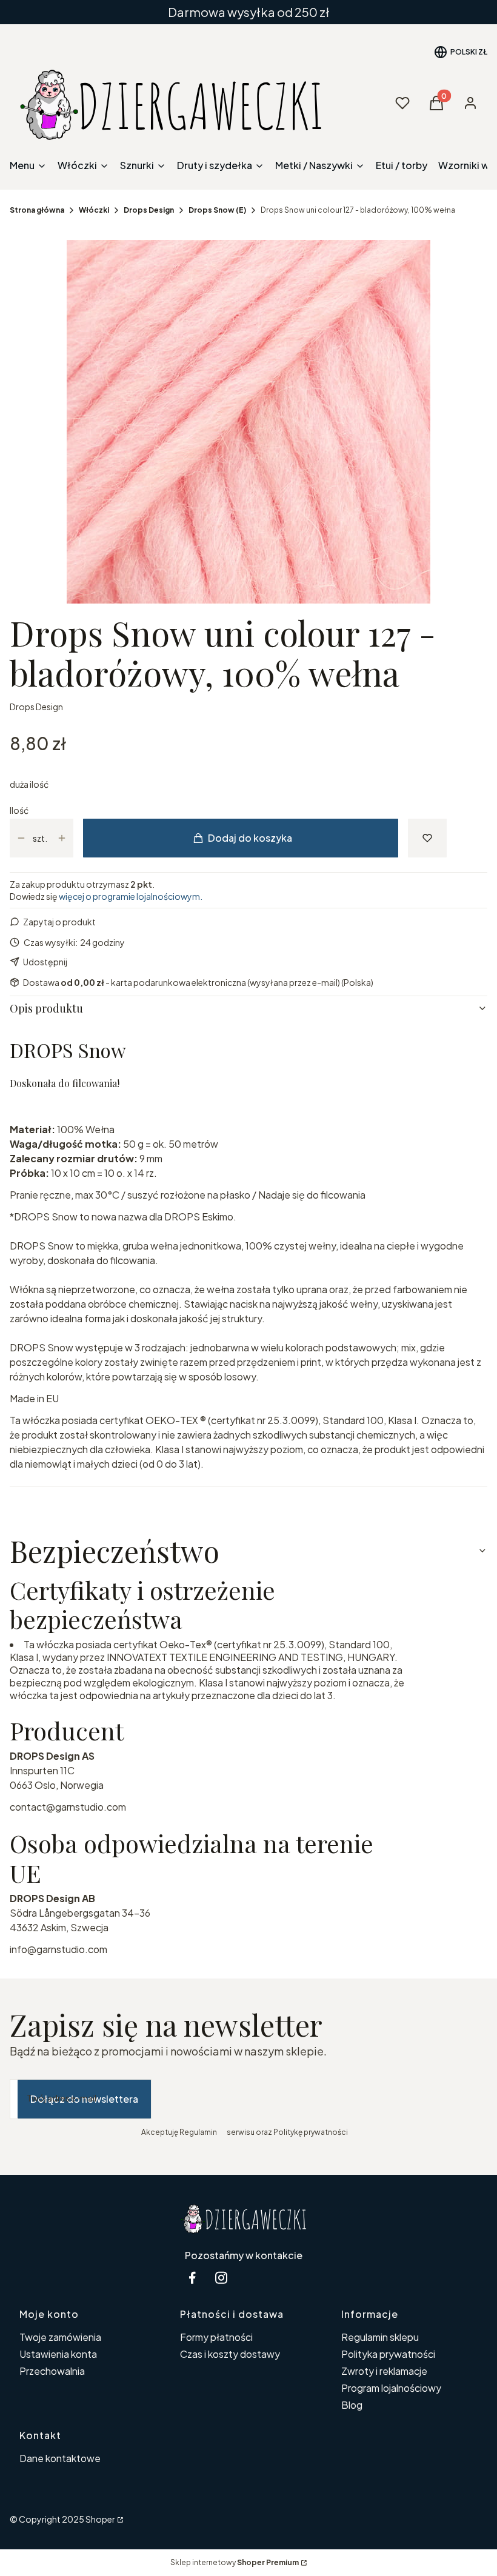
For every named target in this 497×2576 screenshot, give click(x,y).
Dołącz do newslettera (84, 2099)
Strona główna (37, 210)
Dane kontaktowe (60, 2458)
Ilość (19, 810)
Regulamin (198, 2132)
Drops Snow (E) (217, 210)
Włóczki (94, 210)
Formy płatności (216, 2337)
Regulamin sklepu (380, 2337)
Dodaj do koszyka (250, 838)
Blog (352, 2405)
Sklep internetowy (235, 2562)
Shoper (100, 2519)
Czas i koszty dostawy (230, 2354)
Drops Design (149, 210)
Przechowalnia (52, 2371)
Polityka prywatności (388, 2354)
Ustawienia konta (58, 2354)
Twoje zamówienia (60, 2337)
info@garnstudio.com (58, 1949)
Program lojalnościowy (391, 2388)
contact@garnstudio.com (68, 1807)
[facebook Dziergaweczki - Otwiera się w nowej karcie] (192, 2278)
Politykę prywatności (311, 2132)
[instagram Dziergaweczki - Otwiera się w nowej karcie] (221, 2278)
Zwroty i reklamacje (384, 2371)
